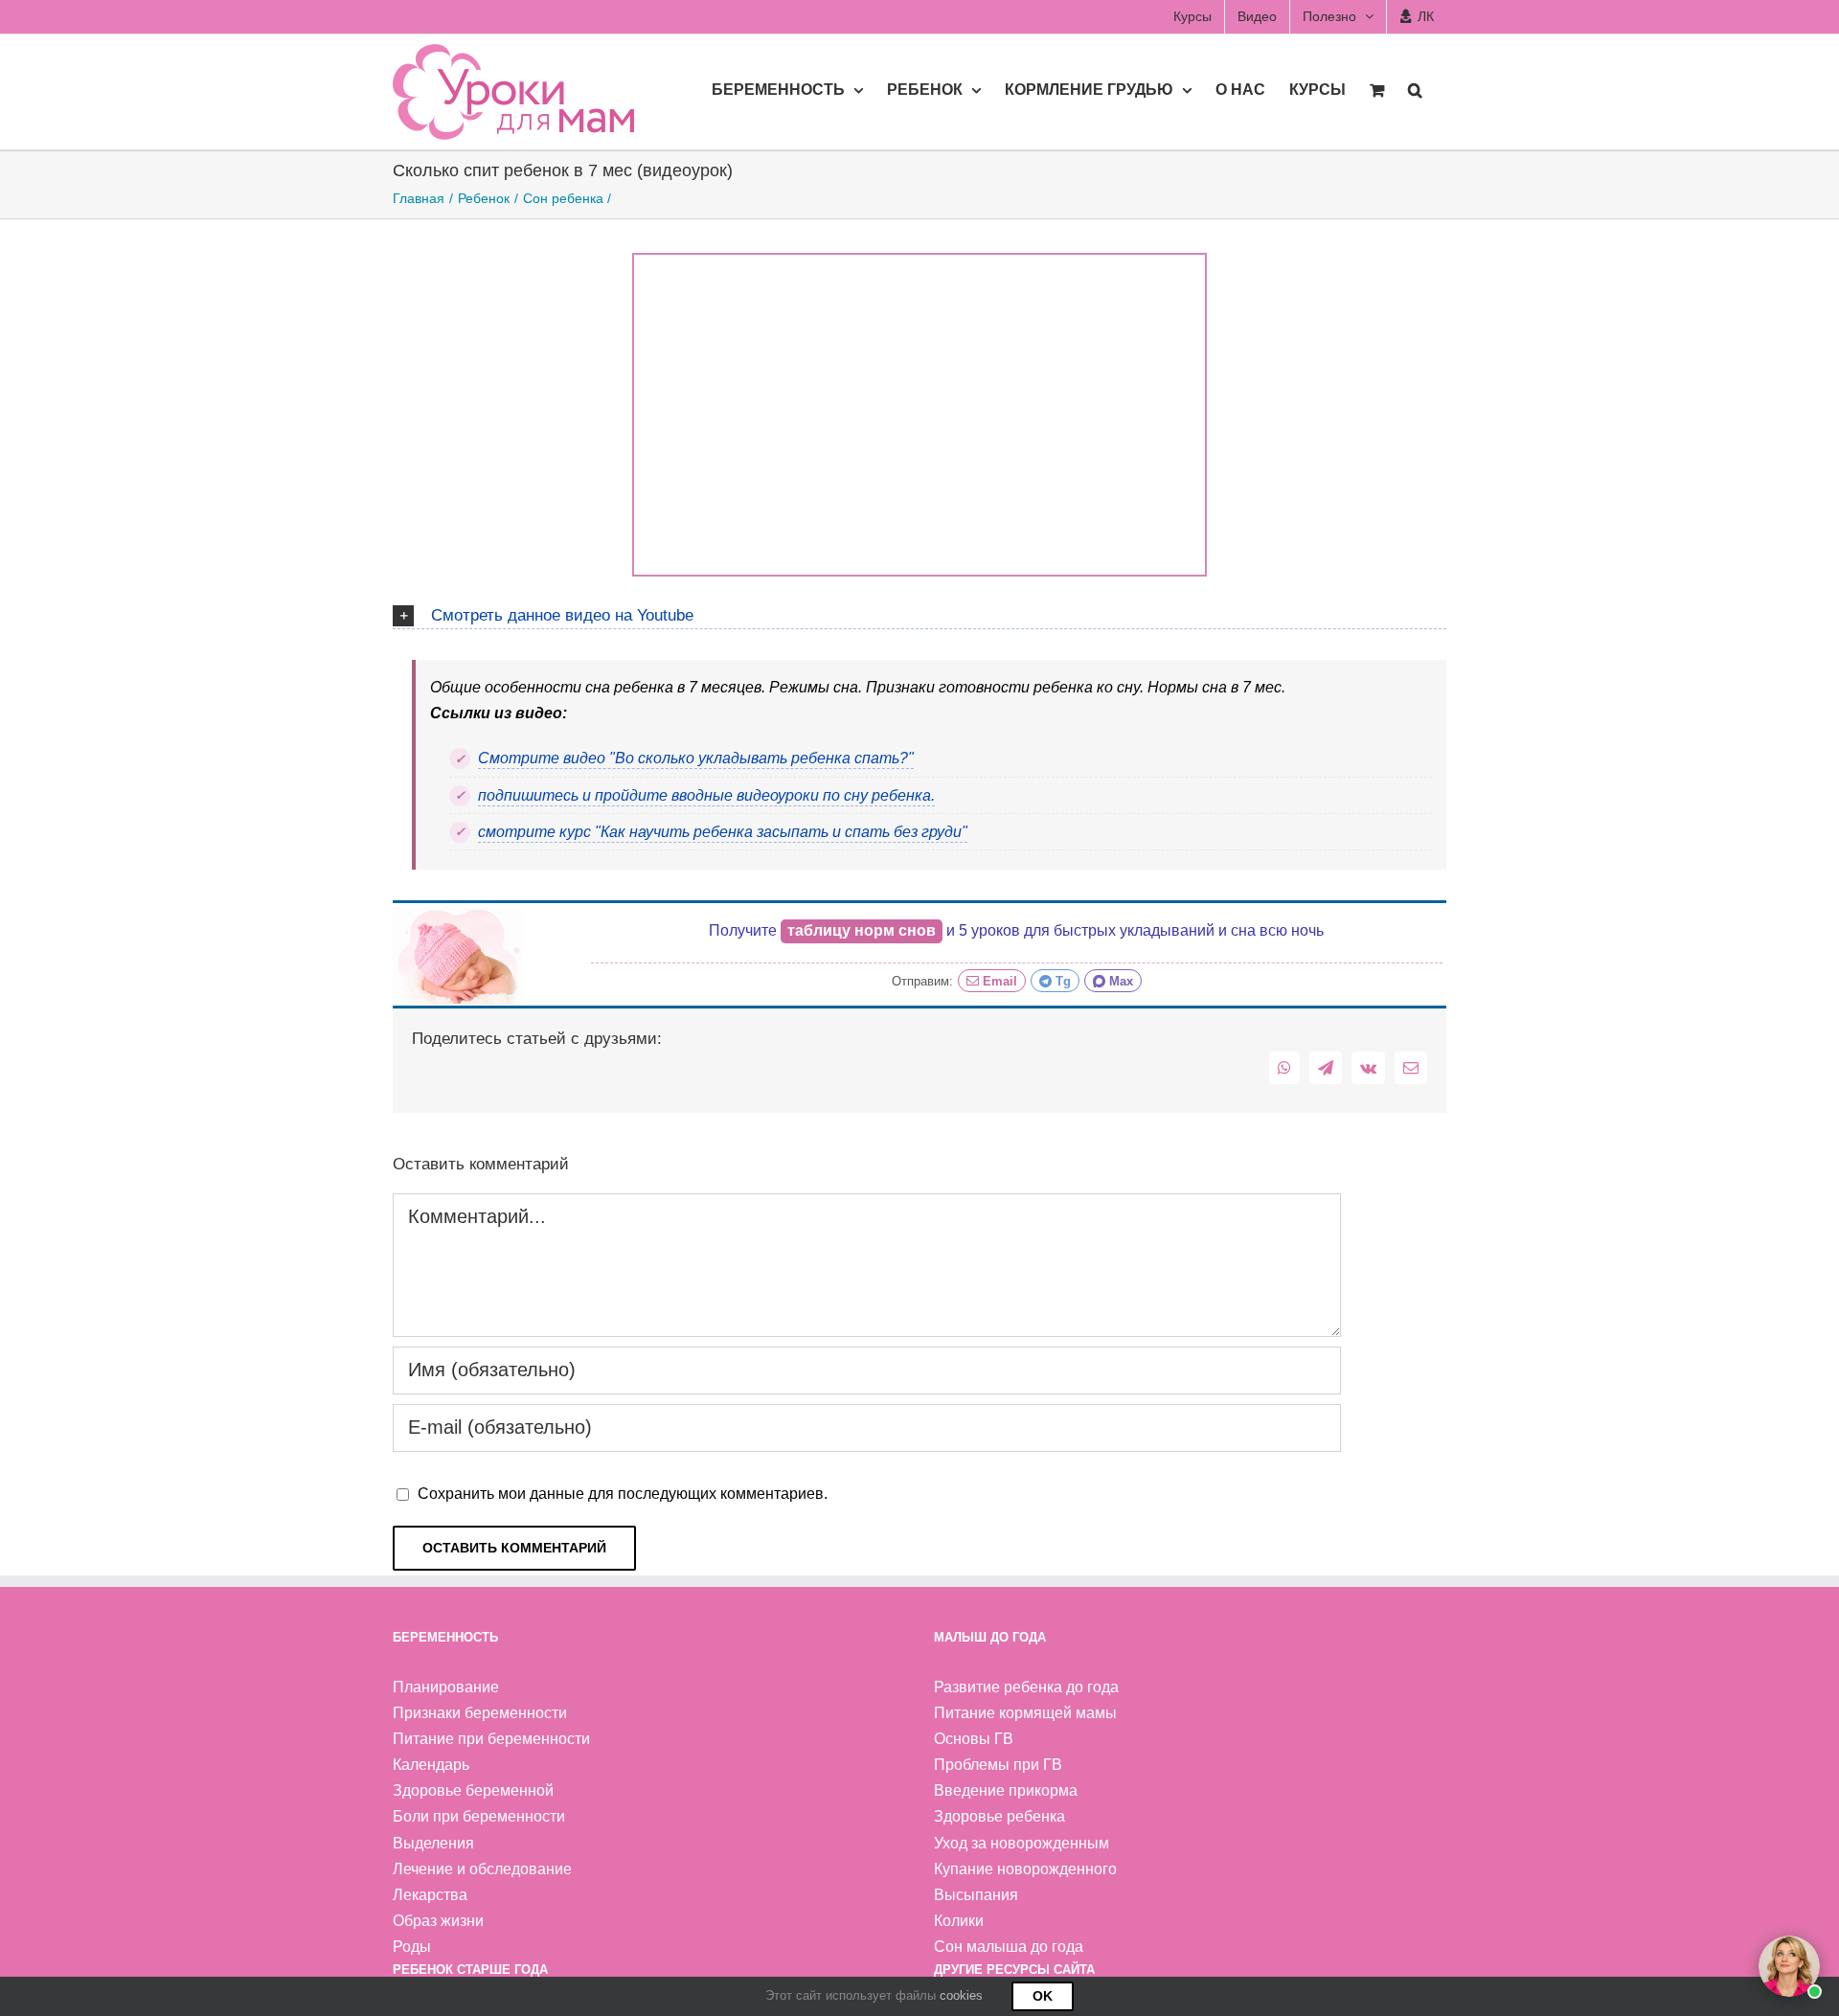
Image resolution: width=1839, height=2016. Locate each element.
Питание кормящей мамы (1025, 1713)
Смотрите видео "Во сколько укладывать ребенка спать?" (696, 758)
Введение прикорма (1006, 1790)
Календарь (431, 1765)
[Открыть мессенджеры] (1789, 1966)
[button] (1415, 89)
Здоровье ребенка (999, 1816)
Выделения (433, 1843)
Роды (412, 1947)
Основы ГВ (974, 1739)
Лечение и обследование (482, 1869)
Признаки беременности (480, 1713)
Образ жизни (438, 1921)
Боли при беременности (479, 1816)
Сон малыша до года (1009, 1947)
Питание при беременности (491, 1739)
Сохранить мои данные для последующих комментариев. (623, 1494)
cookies (961, 1995)
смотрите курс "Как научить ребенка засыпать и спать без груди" (723, 832)
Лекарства (430, 1895)
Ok (1043, 1996)
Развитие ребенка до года (1026, 1687)
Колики (959, 1921)
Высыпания (976, 1895)
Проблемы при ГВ (998, 1765)
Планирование (446, 1687)
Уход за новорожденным (1022, 1843)
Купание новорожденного (1025, 1869)
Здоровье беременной (473, 1790)
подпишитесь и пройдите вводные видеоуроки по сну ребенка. (706, 795)
